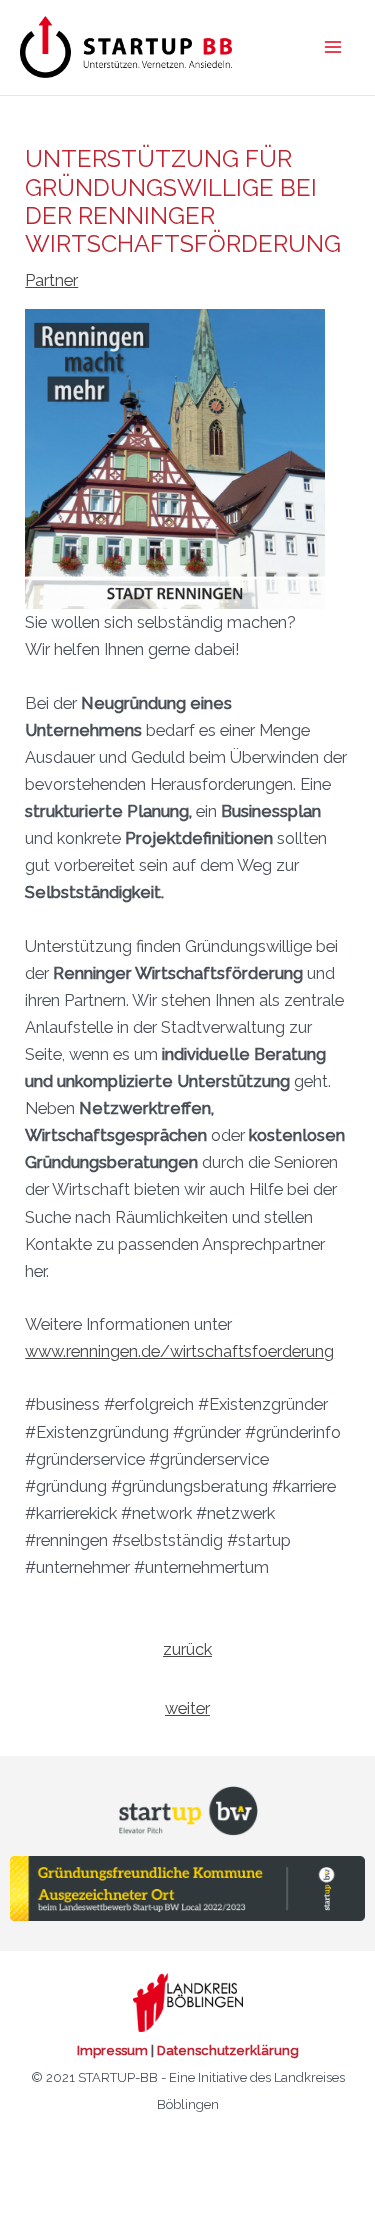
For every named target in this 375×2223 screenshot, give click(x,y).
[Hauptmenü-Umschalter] (332, 47)
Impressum (112, 2050)
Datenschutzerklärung (228, 2050)
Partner (51, 280)
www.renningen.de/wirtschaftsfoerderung (179, 1351)
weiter (187, 1708)
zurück (187, 1649)
